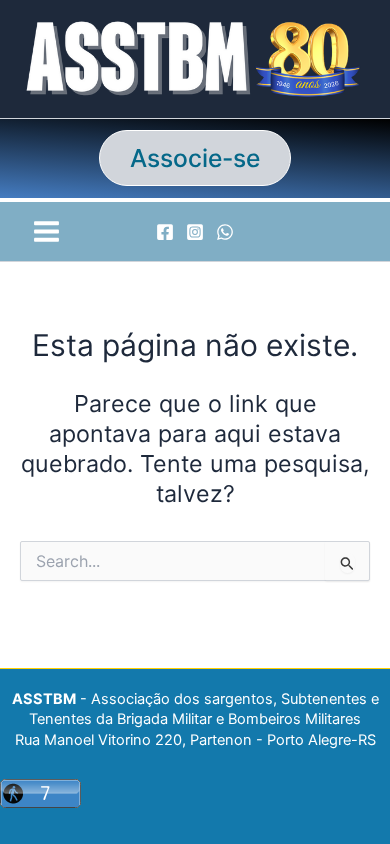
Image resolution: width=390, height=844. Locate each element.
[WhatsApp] (225, 232)
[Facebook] (165, 232)
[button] (195, 158)
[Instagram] (195, 232)
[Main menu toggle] (46, 231)
